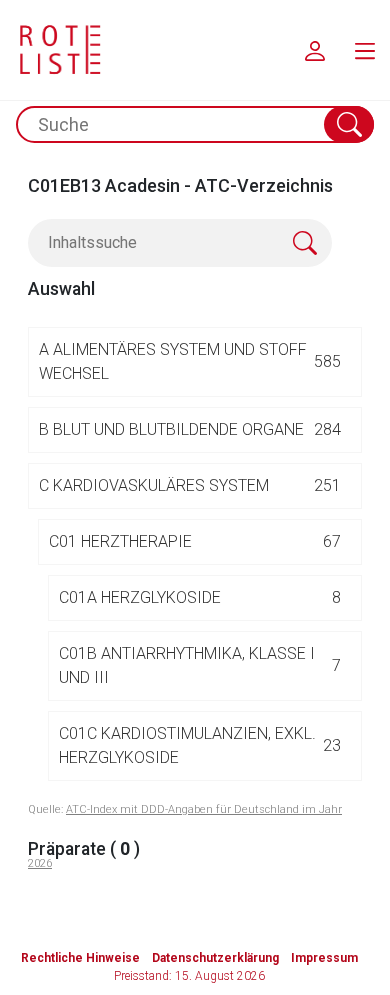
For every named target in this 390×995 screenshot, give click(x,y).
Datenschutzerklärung (215, 958)
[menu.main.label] (365, 50)
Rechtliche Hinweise (80, 958)
